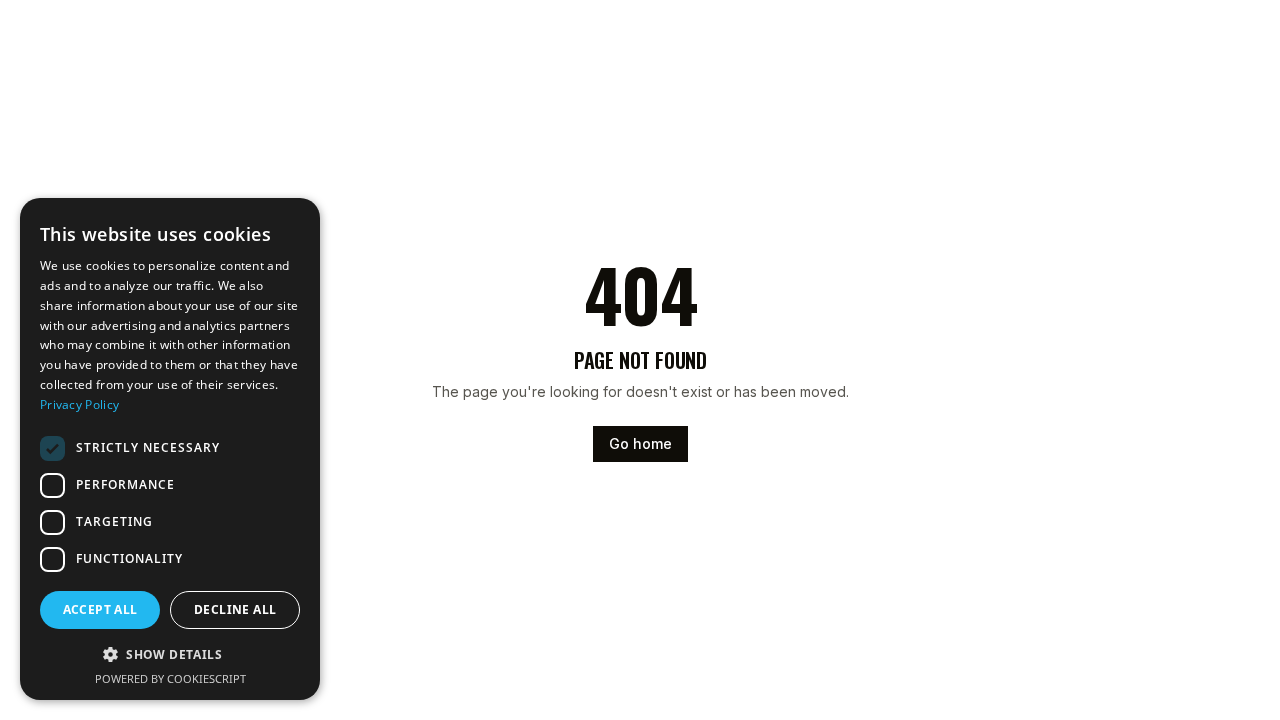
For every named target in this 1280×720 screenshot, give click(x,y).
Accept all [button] (100, 609)
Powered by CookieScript (170, 678)
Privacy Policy (79, 404)
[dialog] (170, 449)
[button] (170, 654)
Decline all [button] (235, 609)
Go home (640, 443)
